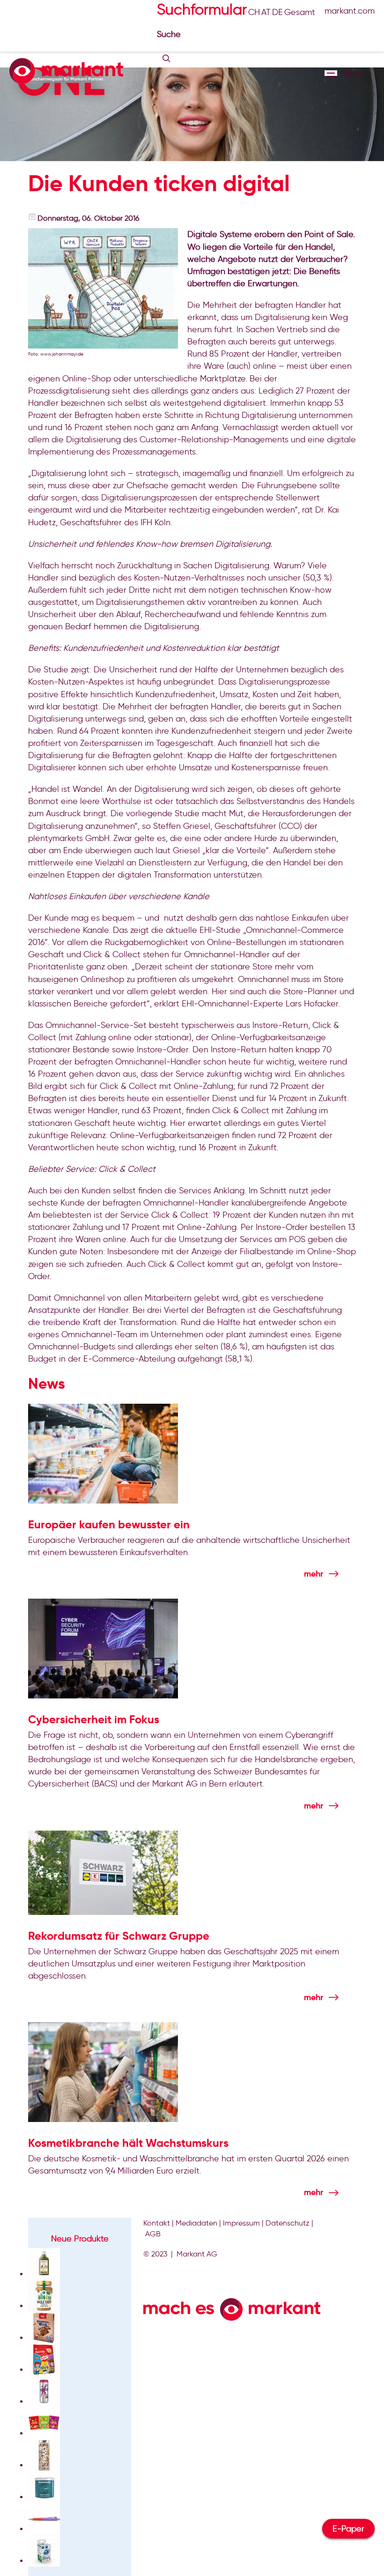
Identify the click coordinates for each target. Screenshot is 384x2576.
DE (277, 12)
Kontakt (157, 2223)
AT (266, 12)
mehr (314, 1574)
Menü (331, 73)
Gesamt (300, 12)
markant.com (350, 11)
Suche (170, 34)
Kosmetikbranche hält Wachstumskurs (128, 2143)
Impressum (241, 2223)
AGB (153, 2234)
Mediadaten (196, 2223)
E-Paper (348, 2529)
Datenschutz (288, 2223)
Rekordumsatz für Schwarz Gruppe (119, 1936)
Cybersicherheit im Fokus (94, 1720)
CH (254, 12)
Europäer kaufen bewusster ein (109, 1525)
